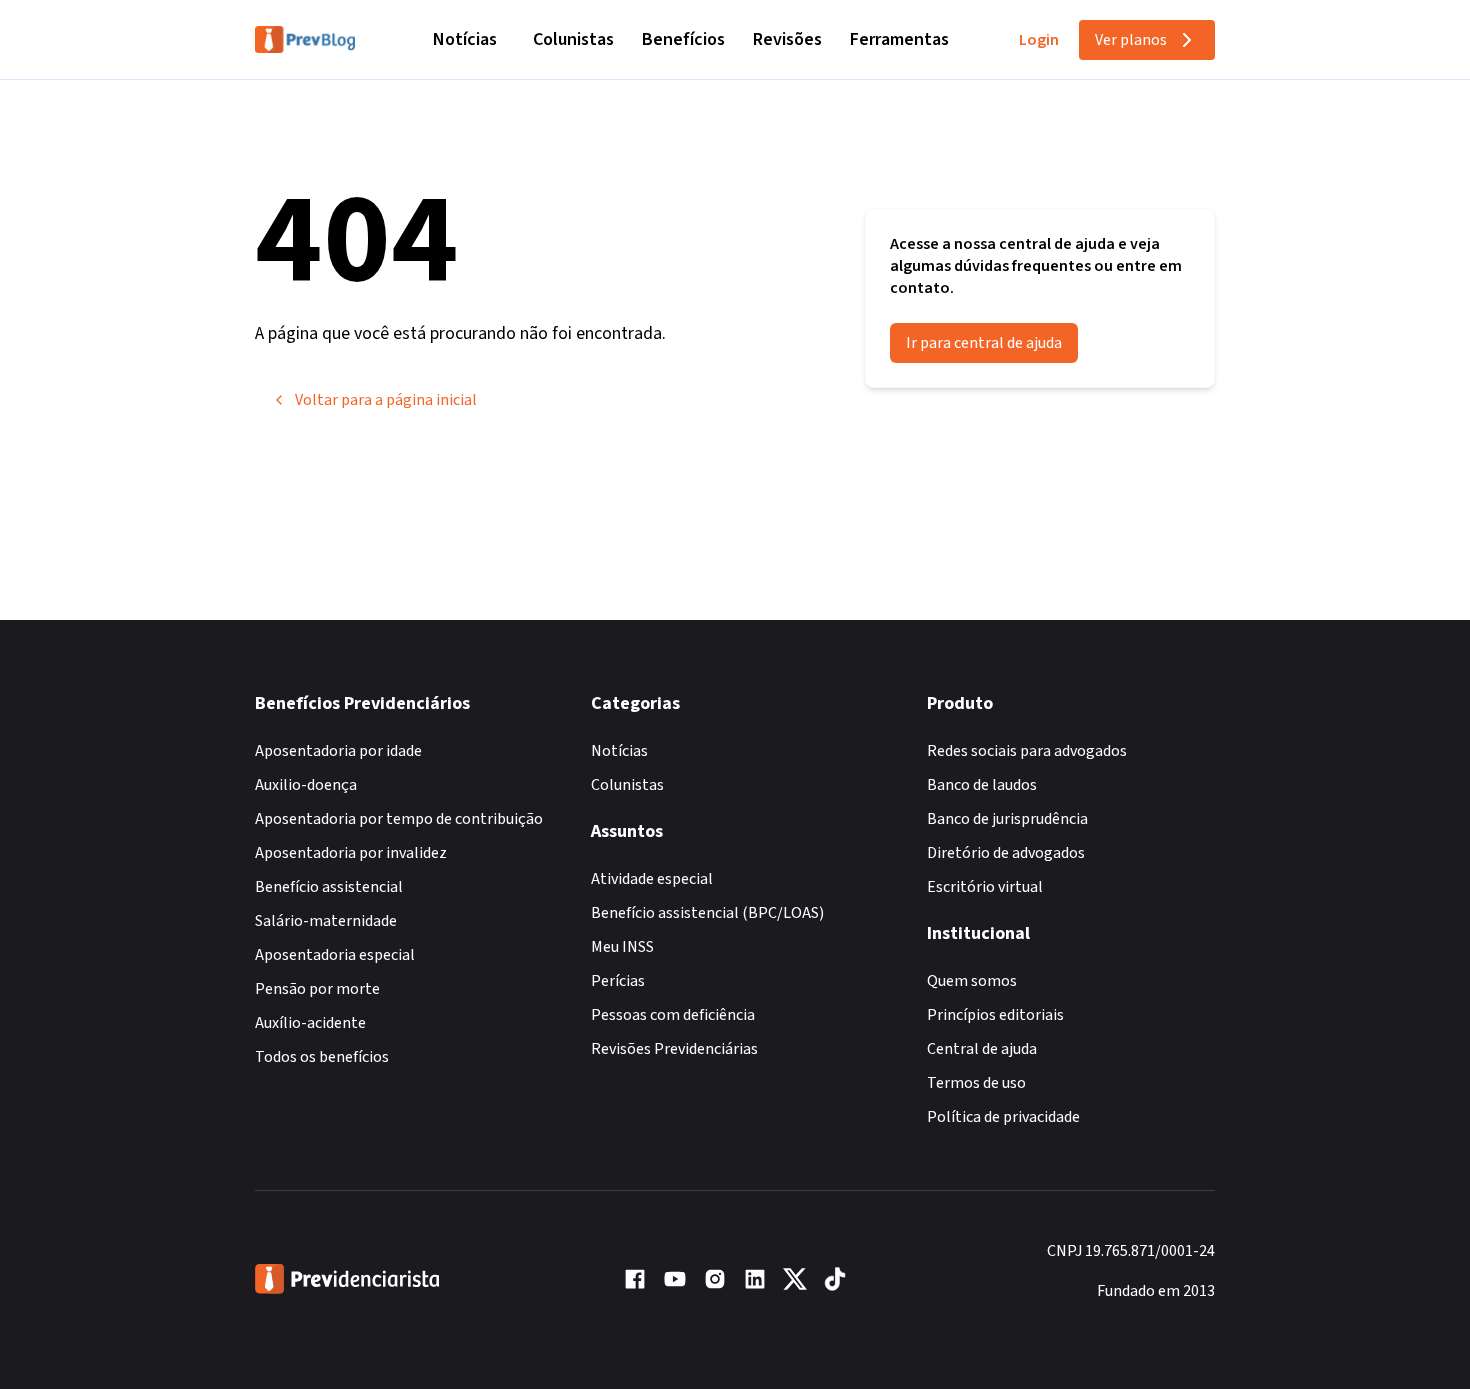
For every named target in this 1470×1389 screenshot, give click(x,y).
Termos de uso (976, 1083)
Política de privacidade (1003, 1117)
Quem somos (972, 981)
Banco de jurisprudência (1007, 819)
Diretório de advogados (1006, 853)
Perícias (618, 981)
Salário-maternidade (326, 921)
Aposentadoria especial (335, 955)
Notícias (465, 39)
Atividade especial (652, 879)
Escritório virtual (985, 887)
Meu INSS (622, 947)
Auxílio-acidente (310, 1023)
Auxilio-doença (306, 785)
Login (1039, 40)
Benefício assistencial (329, 887)
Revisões (787, 39)
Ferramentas (899, 39)
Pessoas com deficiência (673, 1015)
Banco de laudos (982, 785)
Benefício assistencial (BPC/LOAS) (707, 913)
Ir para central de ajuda (984, 343)
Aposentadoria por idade (338, 751)
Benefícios (683, 39)
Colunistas (573, 39)
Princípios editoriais (995, 1015)
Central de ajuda (982, 1049)
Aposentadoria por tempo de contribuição (399, 819)
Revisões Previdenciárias (674, 1049)
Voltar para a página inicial (386, 400)
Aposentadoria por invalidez (351, 853)
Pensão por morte (317, 989)
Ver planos (1131, 40)
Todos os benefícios (322, 1057)
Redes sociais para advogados (1027, 751)
